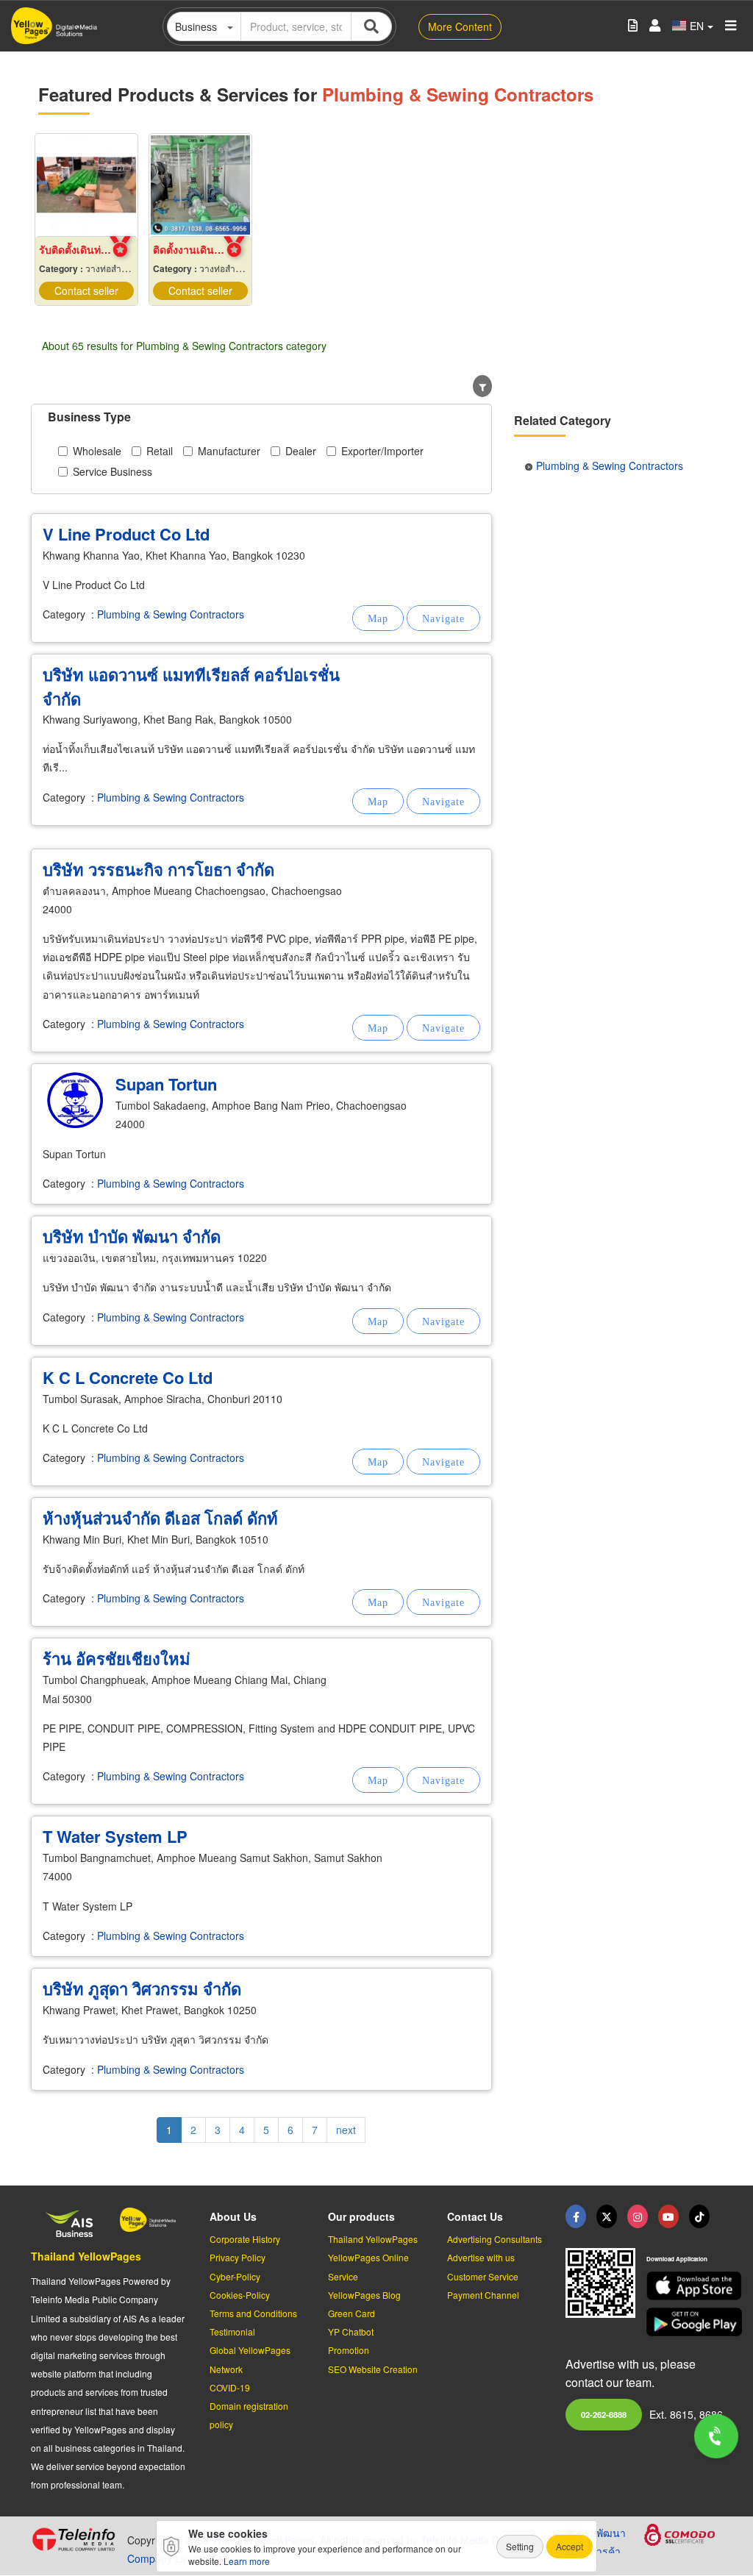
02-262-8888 (604, 2414)
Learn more (247, 2561)
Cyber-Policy (235, 2276)
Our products (361, 2216)
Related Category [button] (563, 420)
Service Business (113, 471)
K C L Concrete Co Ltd (128, 1377)
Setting (520, 2546)
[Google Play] (684, 2322)
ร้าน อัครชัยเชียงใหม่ (117, 1658)
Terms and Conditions (253, 2313)
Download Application (677, 2259)
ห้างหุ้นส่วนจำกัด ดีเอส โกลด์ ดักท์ (160, 1518)
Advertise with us (481, 2257)
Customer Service (483, 2276)
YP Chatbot (351, 2331)
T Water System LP (115, 1836)
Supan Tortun (166, 1084)
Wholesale (97, 451)
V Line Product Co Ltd (126, 534)
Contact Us (475, 2216)
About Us (233, 2216)
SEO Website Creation (373, 2369)
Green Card (351, 2313)
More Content (460, 26)
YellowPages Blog (364, 2295)
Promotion (349, 2350)
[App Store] (684, 2286)
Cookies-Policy (240, 2295)
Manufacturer (229, 451)
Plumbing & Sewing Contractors (171, 614)
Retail (160, 451)
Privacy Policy (238, 2257)
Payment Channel (483, 2295)
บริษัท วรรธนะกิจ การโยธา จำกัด (158, 869)
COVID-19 (230, 2387)
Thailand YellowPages (86, 2256)
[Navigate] (443, 618)
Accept (570, 2546)
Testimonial (232, 2331)
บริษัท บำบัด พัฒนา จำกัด (132, 1236)
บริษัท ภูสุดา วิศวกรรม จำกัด (142, 1988)
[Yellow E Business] (576, 2216)
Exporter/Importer (382, 451)
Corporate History (245, 2239)
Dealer (301, 451)
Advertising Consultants (495, 2239)
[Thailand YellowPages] (607, 2216)
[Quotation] (633, 26)
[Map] (378, 618)
